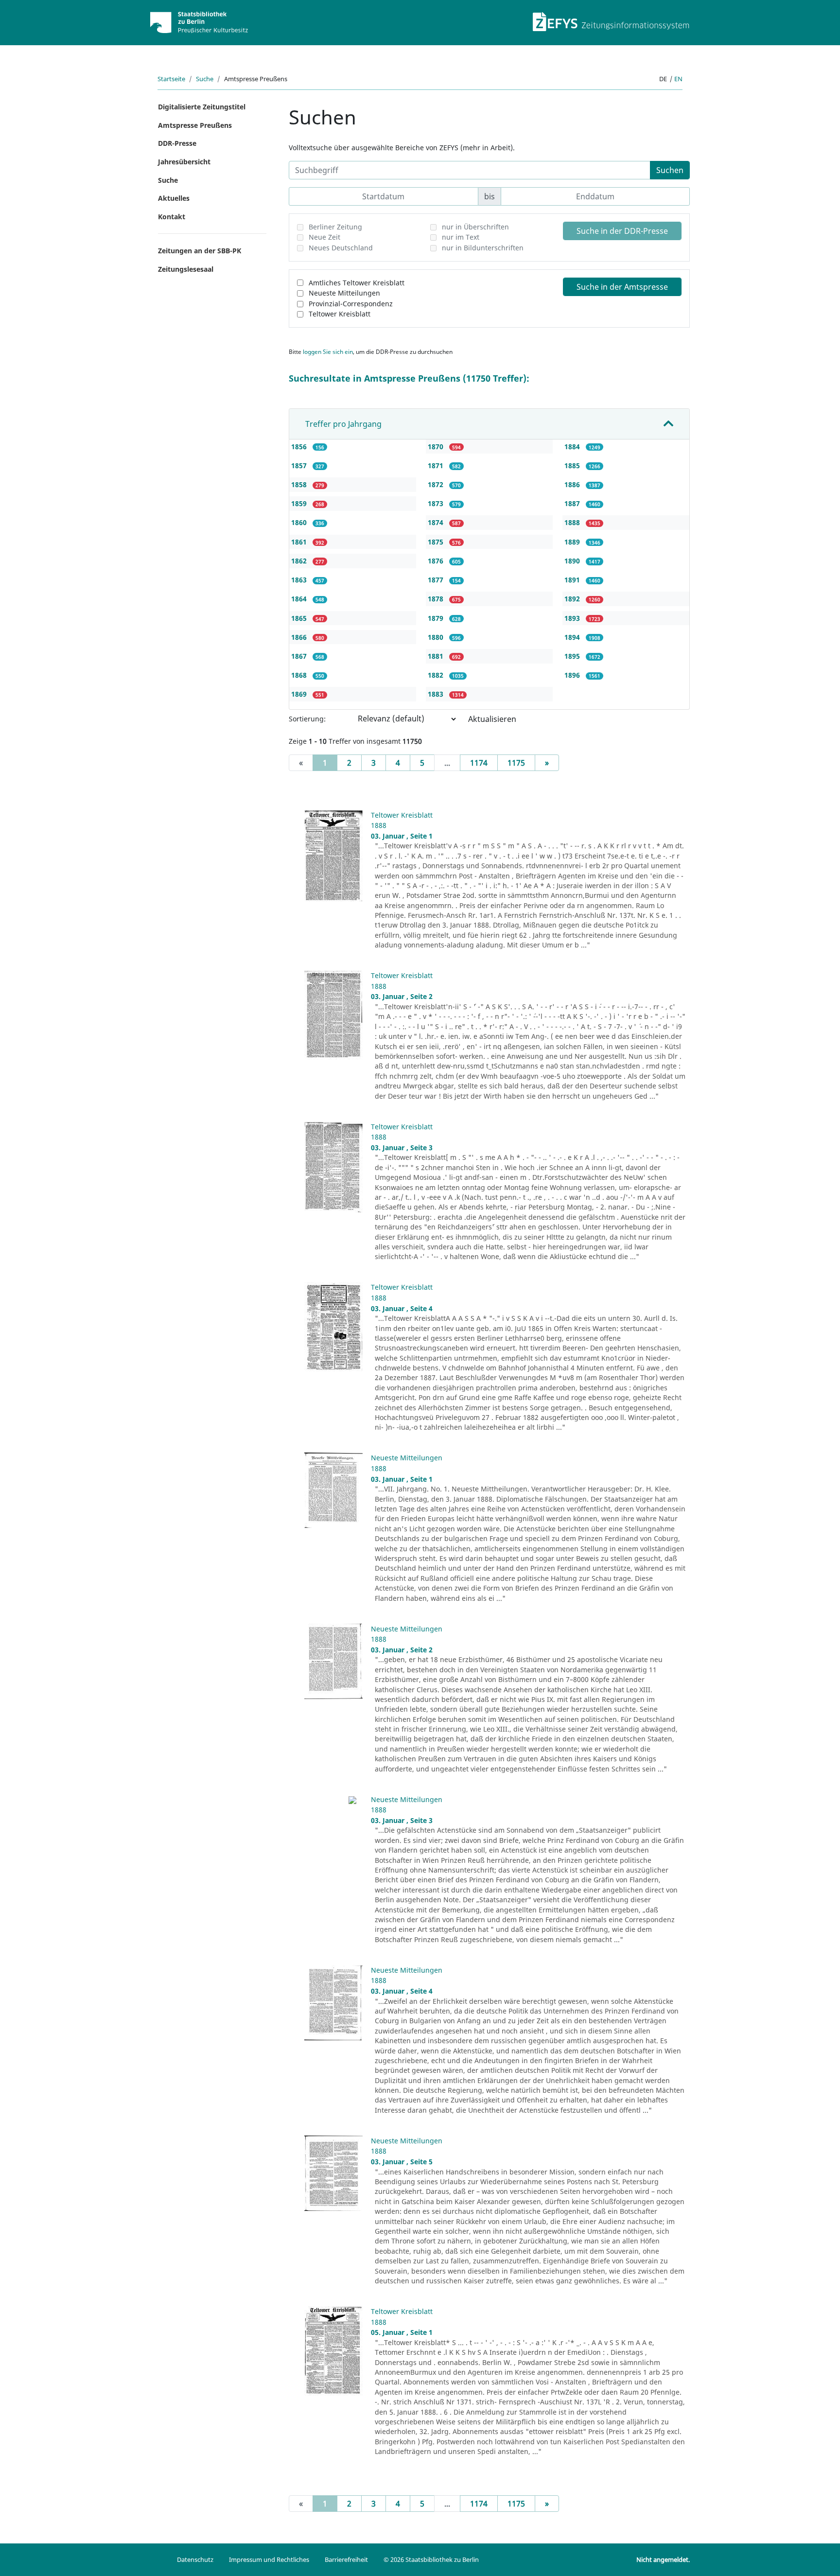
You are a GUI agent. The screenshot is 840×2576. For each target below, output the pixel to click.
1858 (300, 484)
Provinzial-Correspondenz (351, 304)
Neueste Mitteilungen (344, 293)
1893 (573, 618)
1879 (437, 618)
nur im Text (461, 237)
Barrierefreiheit (346, 2559)
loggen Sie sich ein (328, 352)
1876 (437, 561)
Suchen (670, 170)
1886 (573, 484)
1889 (573, 542)
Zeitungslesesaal (186, 269)
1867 (300, 656)
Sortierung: (307, 719)
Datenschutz (195, 2559)
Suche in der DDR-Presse (622, 231)
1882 (437, 675)
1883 (437, 694)
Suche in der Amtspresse (622, 287)
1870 (437, 447)
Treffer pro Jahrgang (343, 424)
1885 (573, 465)
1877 (437, 580)
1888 (573, 522)
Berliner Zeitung (335, 227)
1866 (300, 637)
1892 (573, 599)
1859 (300, 503)
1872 (437, 484)
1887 (573, 503)
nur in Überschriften (475, 227)
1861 (300, 542)
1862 (300, 561)
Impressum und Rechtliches (269, 2559)
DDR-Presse (177, 143)
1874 (437, 522)
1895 (573, 656)
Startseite (171, 79)
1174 (479, 763)
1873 (437, 503)
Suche (205, 79)
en (678, 79)
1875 (437, 542)
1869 (300, 694)
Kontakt (172, 217)
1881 (437, 656)
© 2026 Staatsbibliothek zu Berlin (431, 2559)
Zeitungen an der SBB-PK (200, 251)
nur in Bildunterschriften (483, 248)
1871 (437, 465)
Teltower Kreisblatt (340, 314)
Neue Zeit (324, 237)
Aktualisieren (492, 719)
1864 (300, 599)
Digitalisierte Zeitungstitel (202, 107)
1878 (437, 599)
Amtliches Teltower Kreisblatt (357, 283)
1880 (437, 637)
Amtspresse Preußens (195, 125)
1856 (300, 447)
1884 (573, 447)
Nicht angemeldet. (663, 2559)
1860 (300, 522)
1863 (300, 580)
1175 (516, 763)
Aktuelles (174, 198)
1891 (573, 580)
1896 (573, 675)
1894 (573, 637)
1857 (300, 465)
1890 (573, 561)
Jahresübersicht (184, 162)
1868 (300, 675)
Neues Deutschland (341, 248)
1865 (300, 618)
